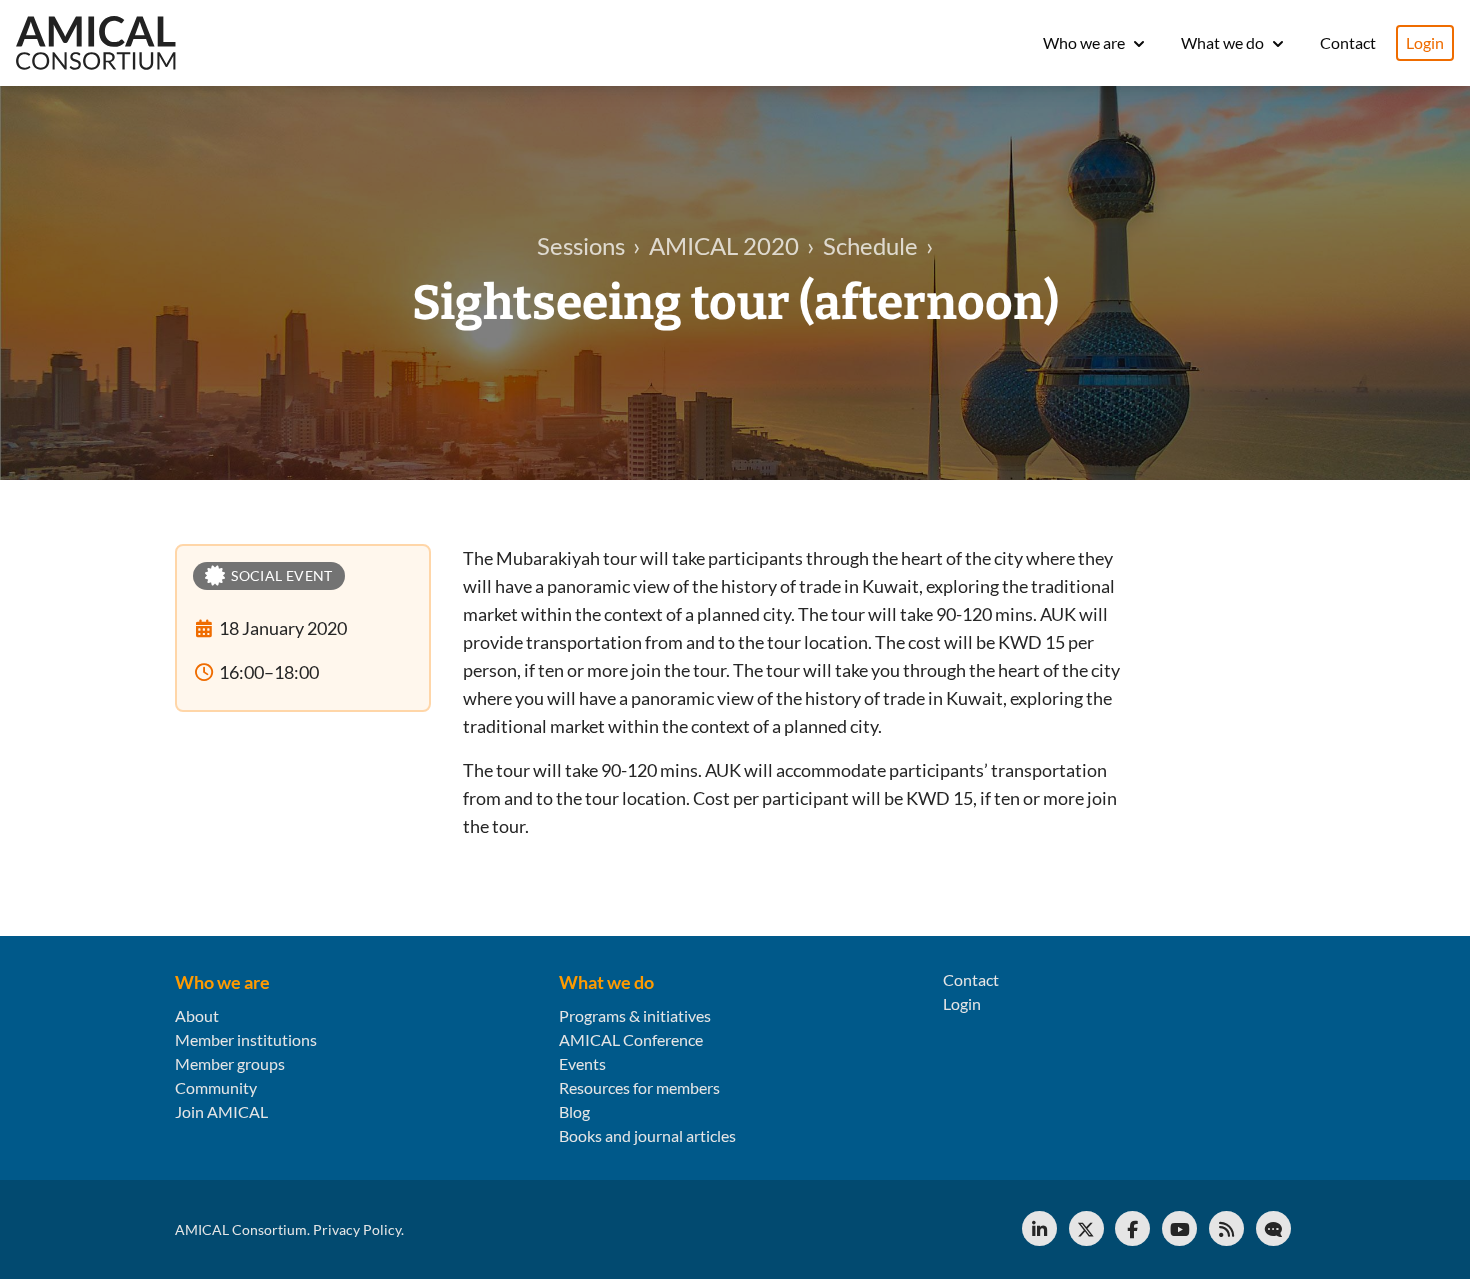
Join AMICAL (221, 1111)
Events (582, 1063)
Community (216, 1087)
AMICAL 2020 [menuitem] (724, 245)
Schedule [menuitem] (870, 245)
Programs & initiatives (635, 1015)
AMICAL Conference (631, 1039)
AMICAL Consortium (241, 1229)
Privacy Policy (357, 1229)
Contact (1348, 42)
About (197, 1015)
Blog (574, 1111)
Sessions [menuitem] (581, 245)
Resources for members (639, 1087)
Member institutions (246, 1039)
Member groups (230, 1063)
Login (1425, 42)
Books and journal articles (647, 1135)
